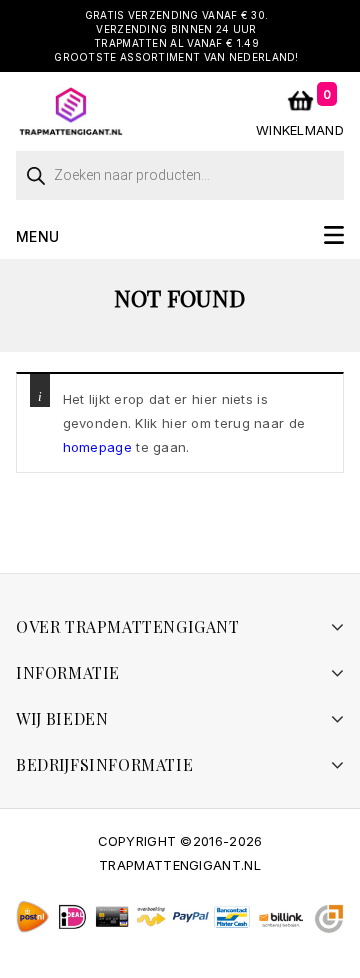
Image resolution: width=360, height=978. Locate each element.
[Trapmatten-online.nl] (71, 110)
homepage (97, 447)
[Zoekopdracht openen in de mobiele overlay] (180, 170)
